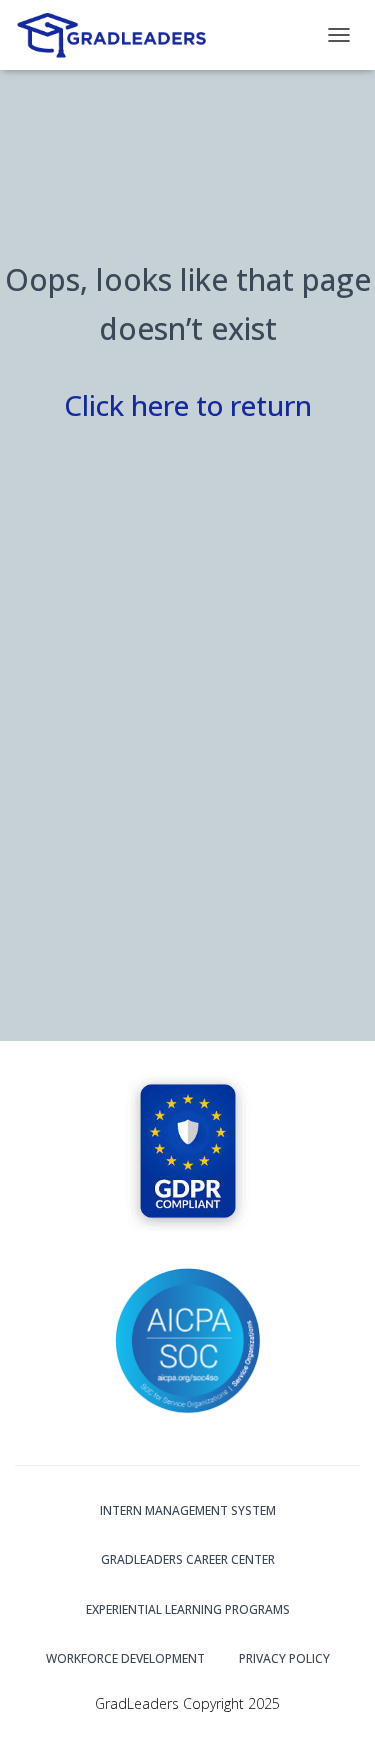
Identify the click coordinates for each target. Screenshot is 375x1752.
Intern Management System (188, 1510)
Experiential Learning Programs (188, 1609)
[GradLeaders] (121, 35)
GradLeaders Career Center (188, 1559)
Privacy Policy (284, 1658)
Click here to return (188, 405)
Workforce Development (125, 1658)
